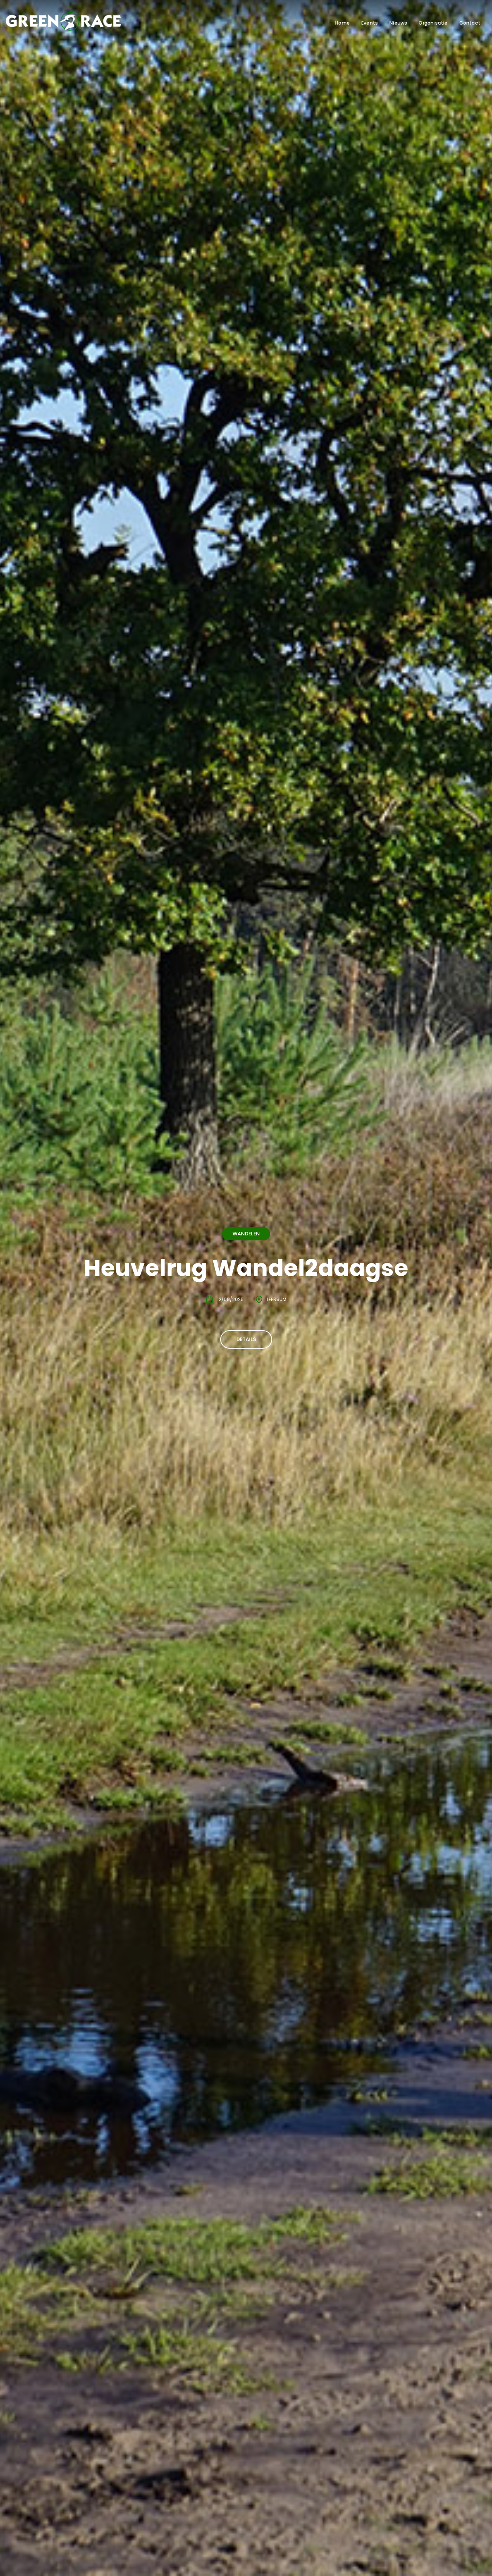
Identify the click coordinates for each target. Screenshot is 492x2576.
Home (342, 23)
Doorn (277, 1315)
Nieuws (398, 23)
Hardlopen (246, 1218)
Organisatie (433, 23)
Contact (470, 23)
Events (370, 23)
